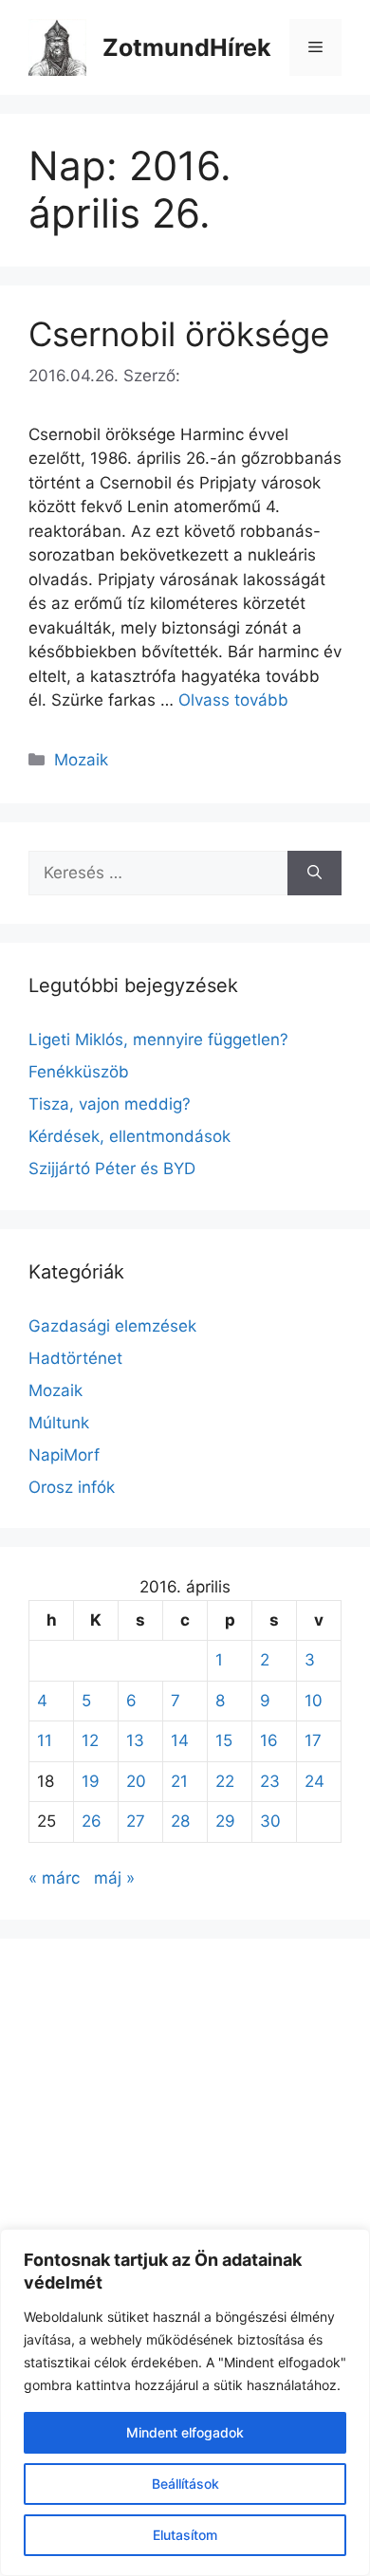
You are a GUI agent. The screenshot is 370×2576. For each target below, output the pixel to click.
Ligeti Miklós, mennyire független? (158, 1040)
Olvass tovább (233, 700)
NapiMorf (64, 1455)
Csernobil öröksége (179, 334)
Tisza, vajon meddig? (110, 1104)
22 (225, 1781)
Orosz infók (72, 1487)
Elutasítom (185, 2535)
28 (180, 1821)
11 (45, 1740)
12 (90, 1740)
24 (314, 1781)
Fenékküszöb (79, 1072)
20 (136, 1781)
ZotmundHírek (187, 47)
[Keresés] (314, 874)
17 (313, 1740)
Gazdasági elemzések (112, 1326)
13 (135, 1740)
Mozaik (81, 760)
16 (269, 1740)
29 (225, 1821)
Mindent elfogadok (185, 2432)
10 (314, 1701)
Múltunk (59, 1423)
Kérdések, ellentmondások (129, 1136)
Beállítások (185, 2484)
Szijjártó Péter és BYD (112, 1168)
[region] (185, 2402)
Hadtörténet (75, 1358)
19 (91, 1781)
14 (180, 1740)
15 (224, 1740)
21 (179, 1781)
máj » (114, 1878)
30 (270, 1821)
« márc (54, 1878)
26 (92, 1821)
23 (270, 1781)
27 (136, 1821)
